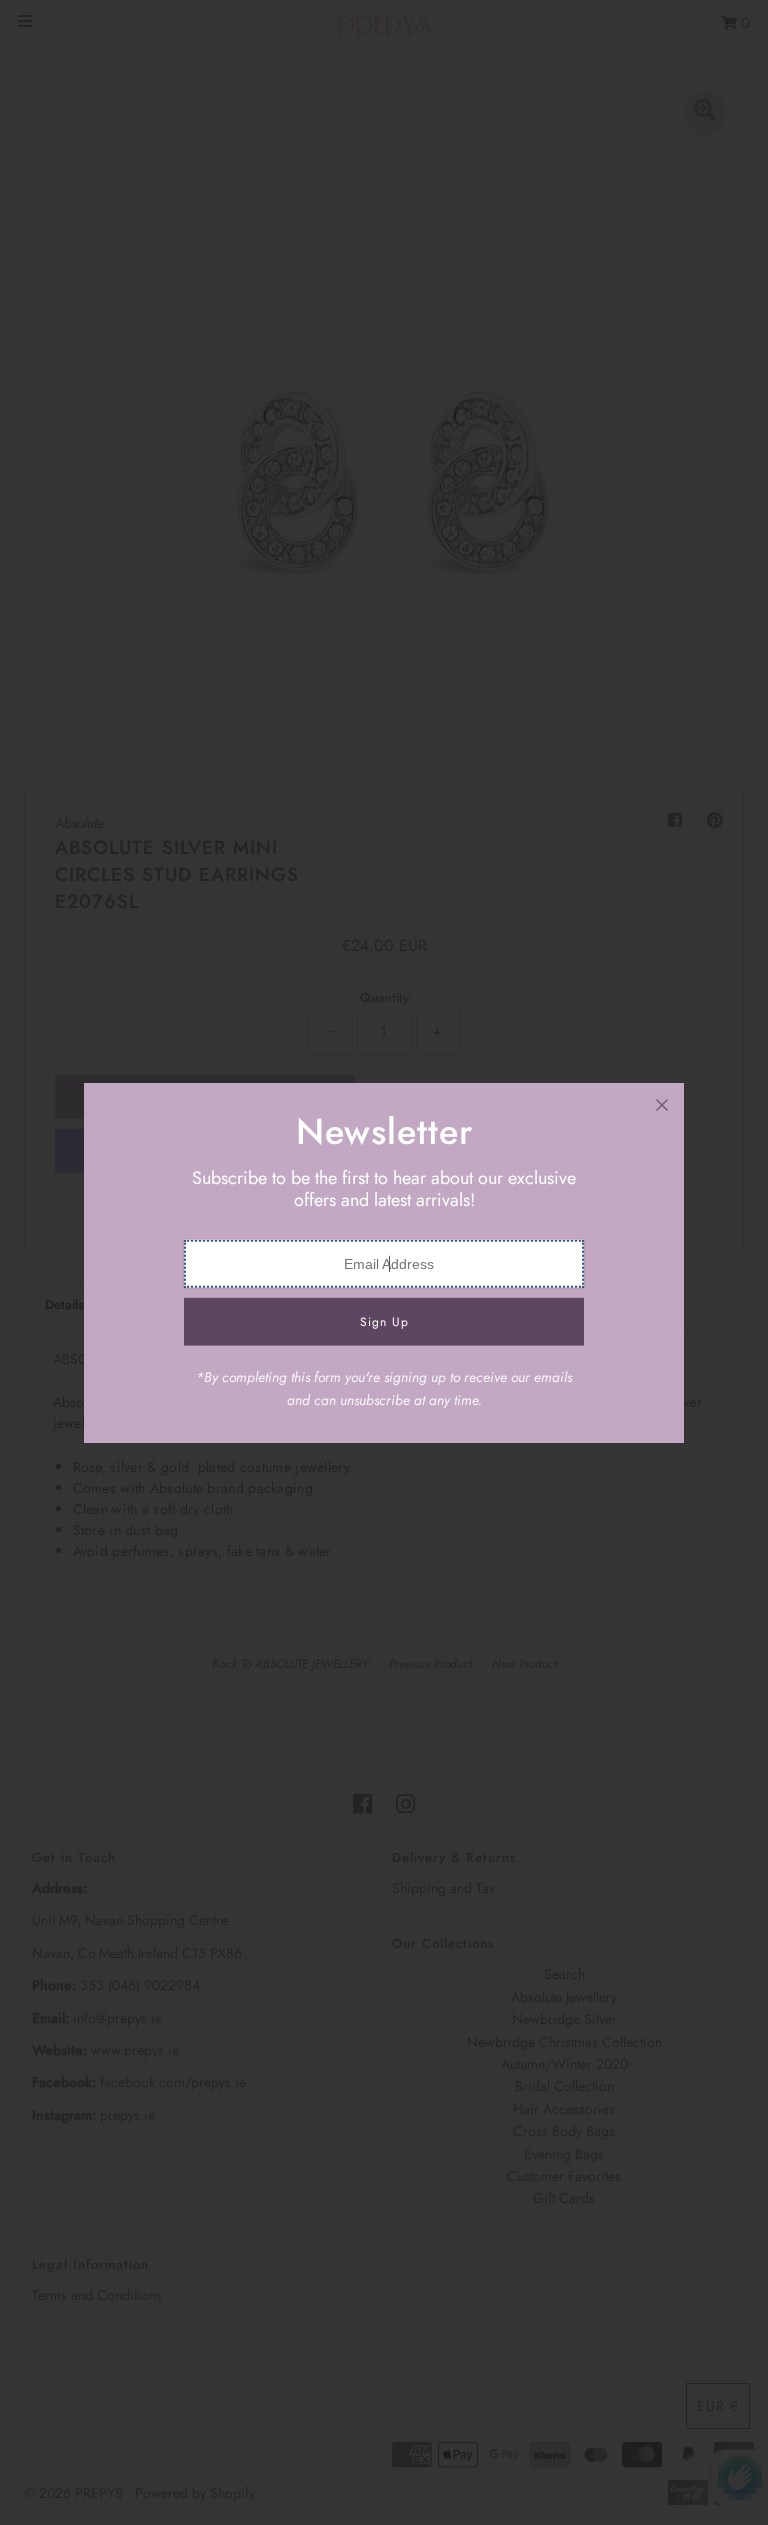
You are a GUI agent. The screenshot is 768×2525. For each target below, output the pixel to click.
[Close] (662, 1105)
